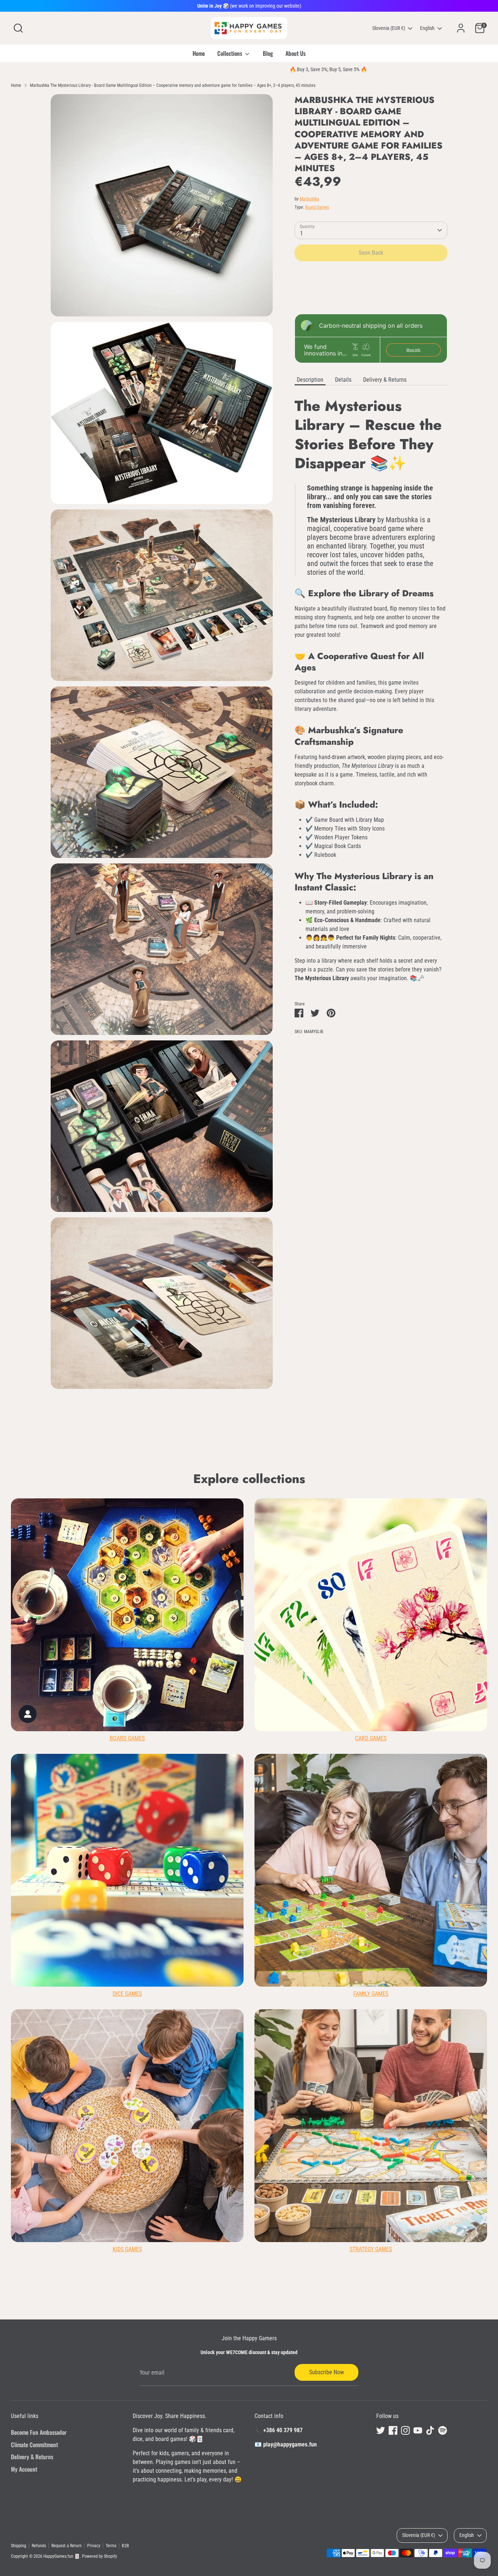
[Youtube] (326, 1355)
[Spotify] (351, 1355)
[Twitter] (289, 1355)
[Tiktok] (339, 1355)
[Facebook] (301, 1355)
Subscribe (322, 1331)
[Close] (385, 1200)
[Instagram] (314, 1355)
